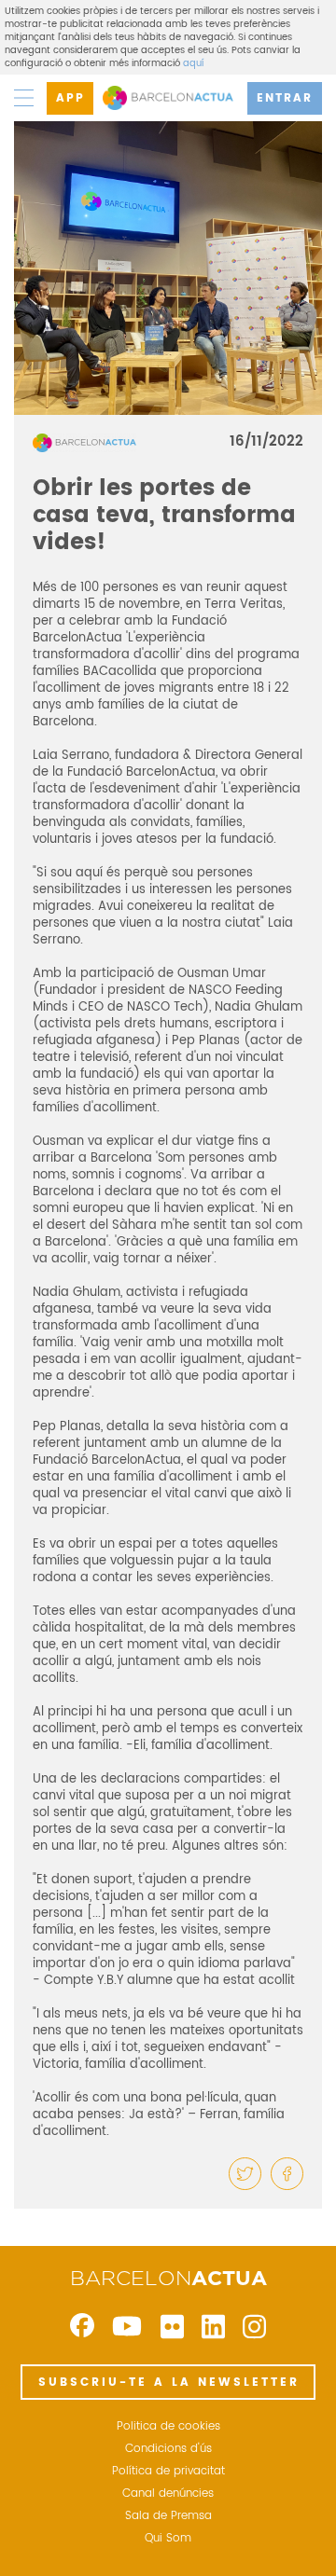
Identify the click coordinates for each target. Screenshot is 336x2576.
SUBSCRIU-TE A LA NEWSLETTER (169, 2383)
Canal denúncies (168, 2494)
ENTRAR (285, 98)
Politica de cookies (168, 2427)
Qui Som (168, 2539)
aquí (193, 63)
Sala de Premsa (168, 2516)
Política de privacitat (168, 2472)
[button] (245, 2174)
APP (70, 98)
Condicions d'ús (168, 2449)
